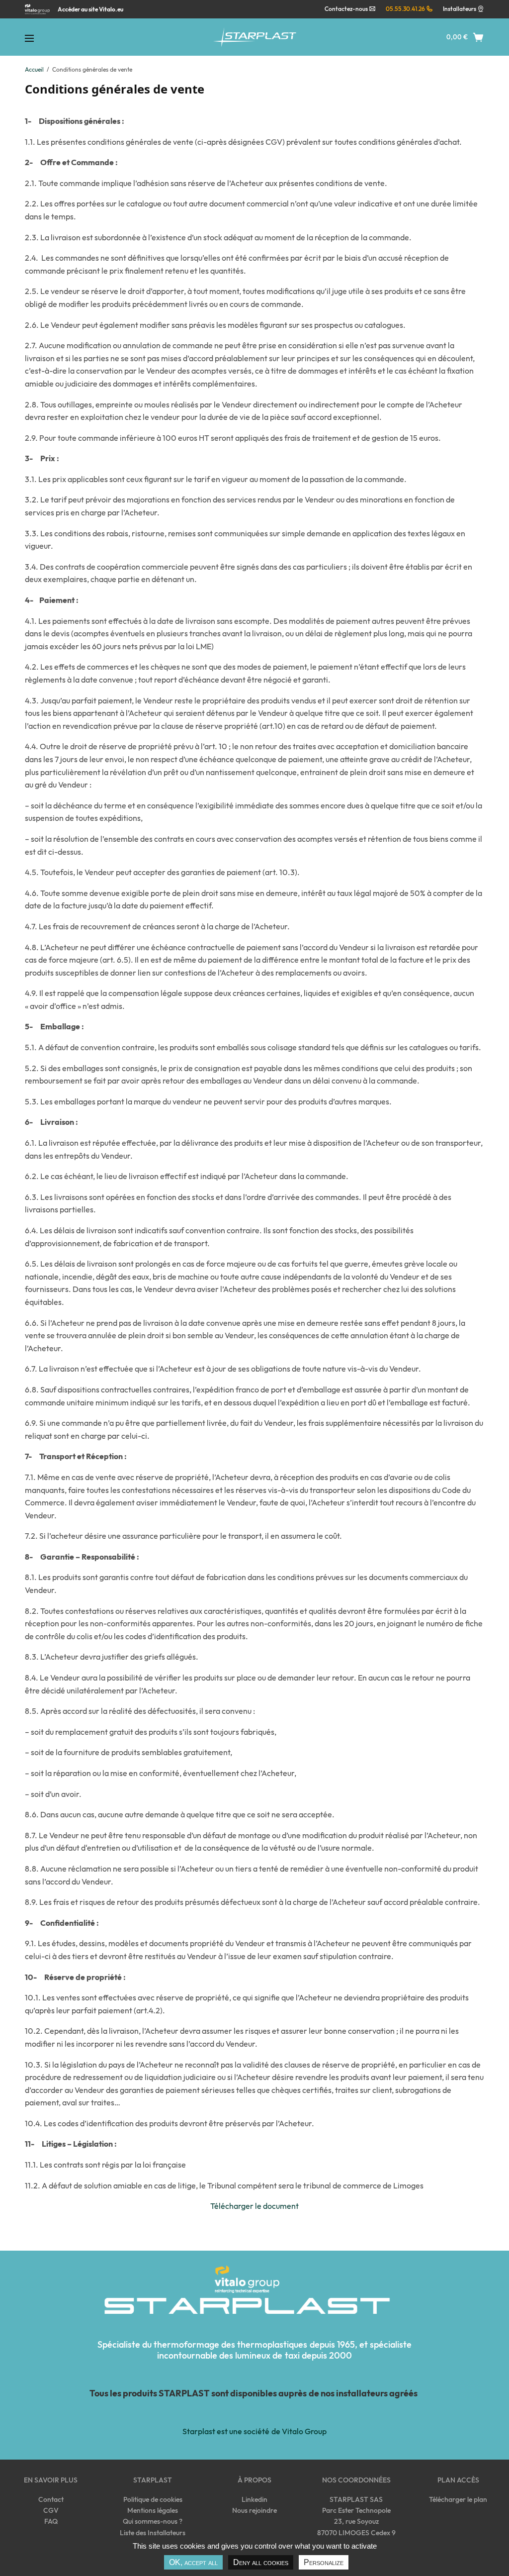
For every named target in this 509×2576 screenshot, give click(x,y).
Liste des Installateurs (153, 2533)
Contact (51, 2499)
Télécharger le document (254, 2206)
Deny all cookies (261, 2562)
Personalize (324, 2562)
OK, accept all (193, 2562)
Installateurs (460, 9)
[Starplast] (254, 37)
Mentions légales (153, 2510)
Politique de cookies (153, 2499)
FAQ (51, 2521)
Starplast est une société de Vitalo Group (254, 2431)
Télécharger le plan (458, 2499)
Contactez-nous (347, 9)
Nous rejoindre (254, 2510)
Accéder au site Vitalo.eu (90, 9)
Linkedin (254, 2499)
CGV (51, 2510)
